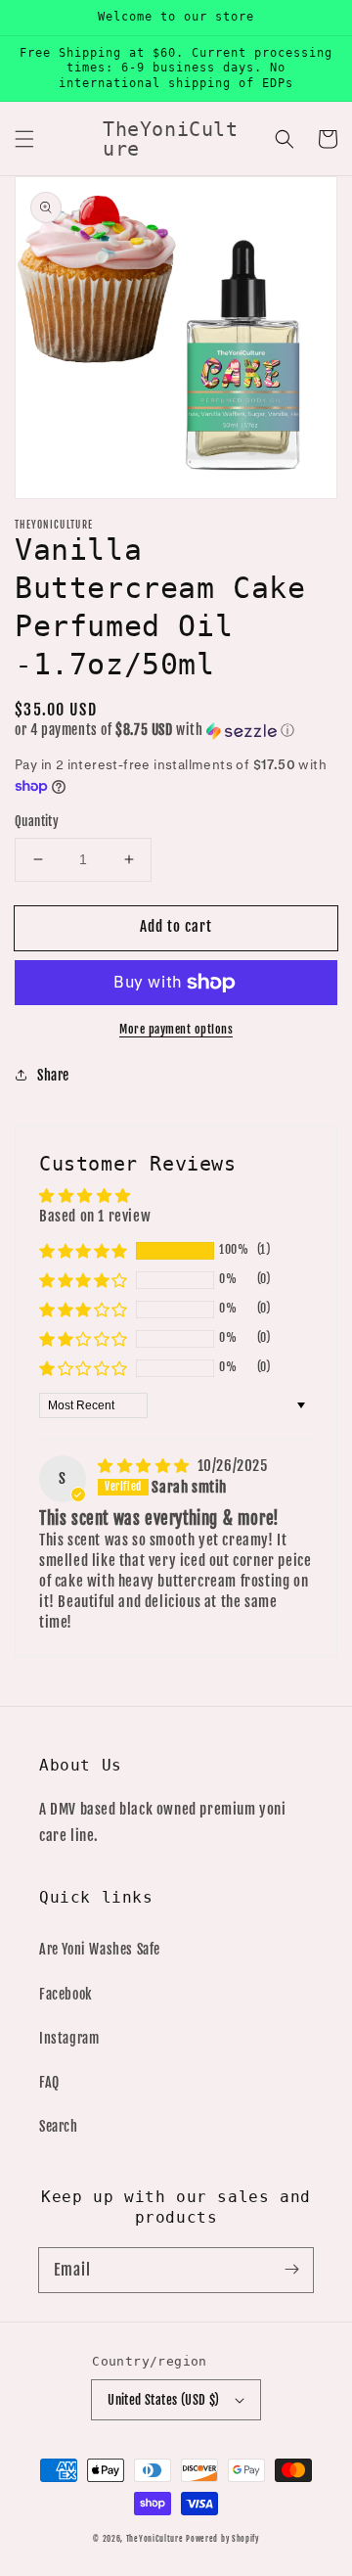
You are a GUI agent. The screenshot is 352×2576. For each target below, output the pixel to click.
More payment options (176, 1029)
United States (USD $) (163, 2400)
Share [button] (53, 1075)
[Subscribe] (291, 2270)
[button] (24, 139)
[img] (146, 1466)
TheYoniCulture (155, 2539)
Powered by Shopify (222, 2539)
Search (59, 2126)
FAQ (49, 2082)
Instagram (69, 2038)
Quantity (37, 821)
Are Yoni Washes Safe (100, 1949)
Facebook (66, 1994)
